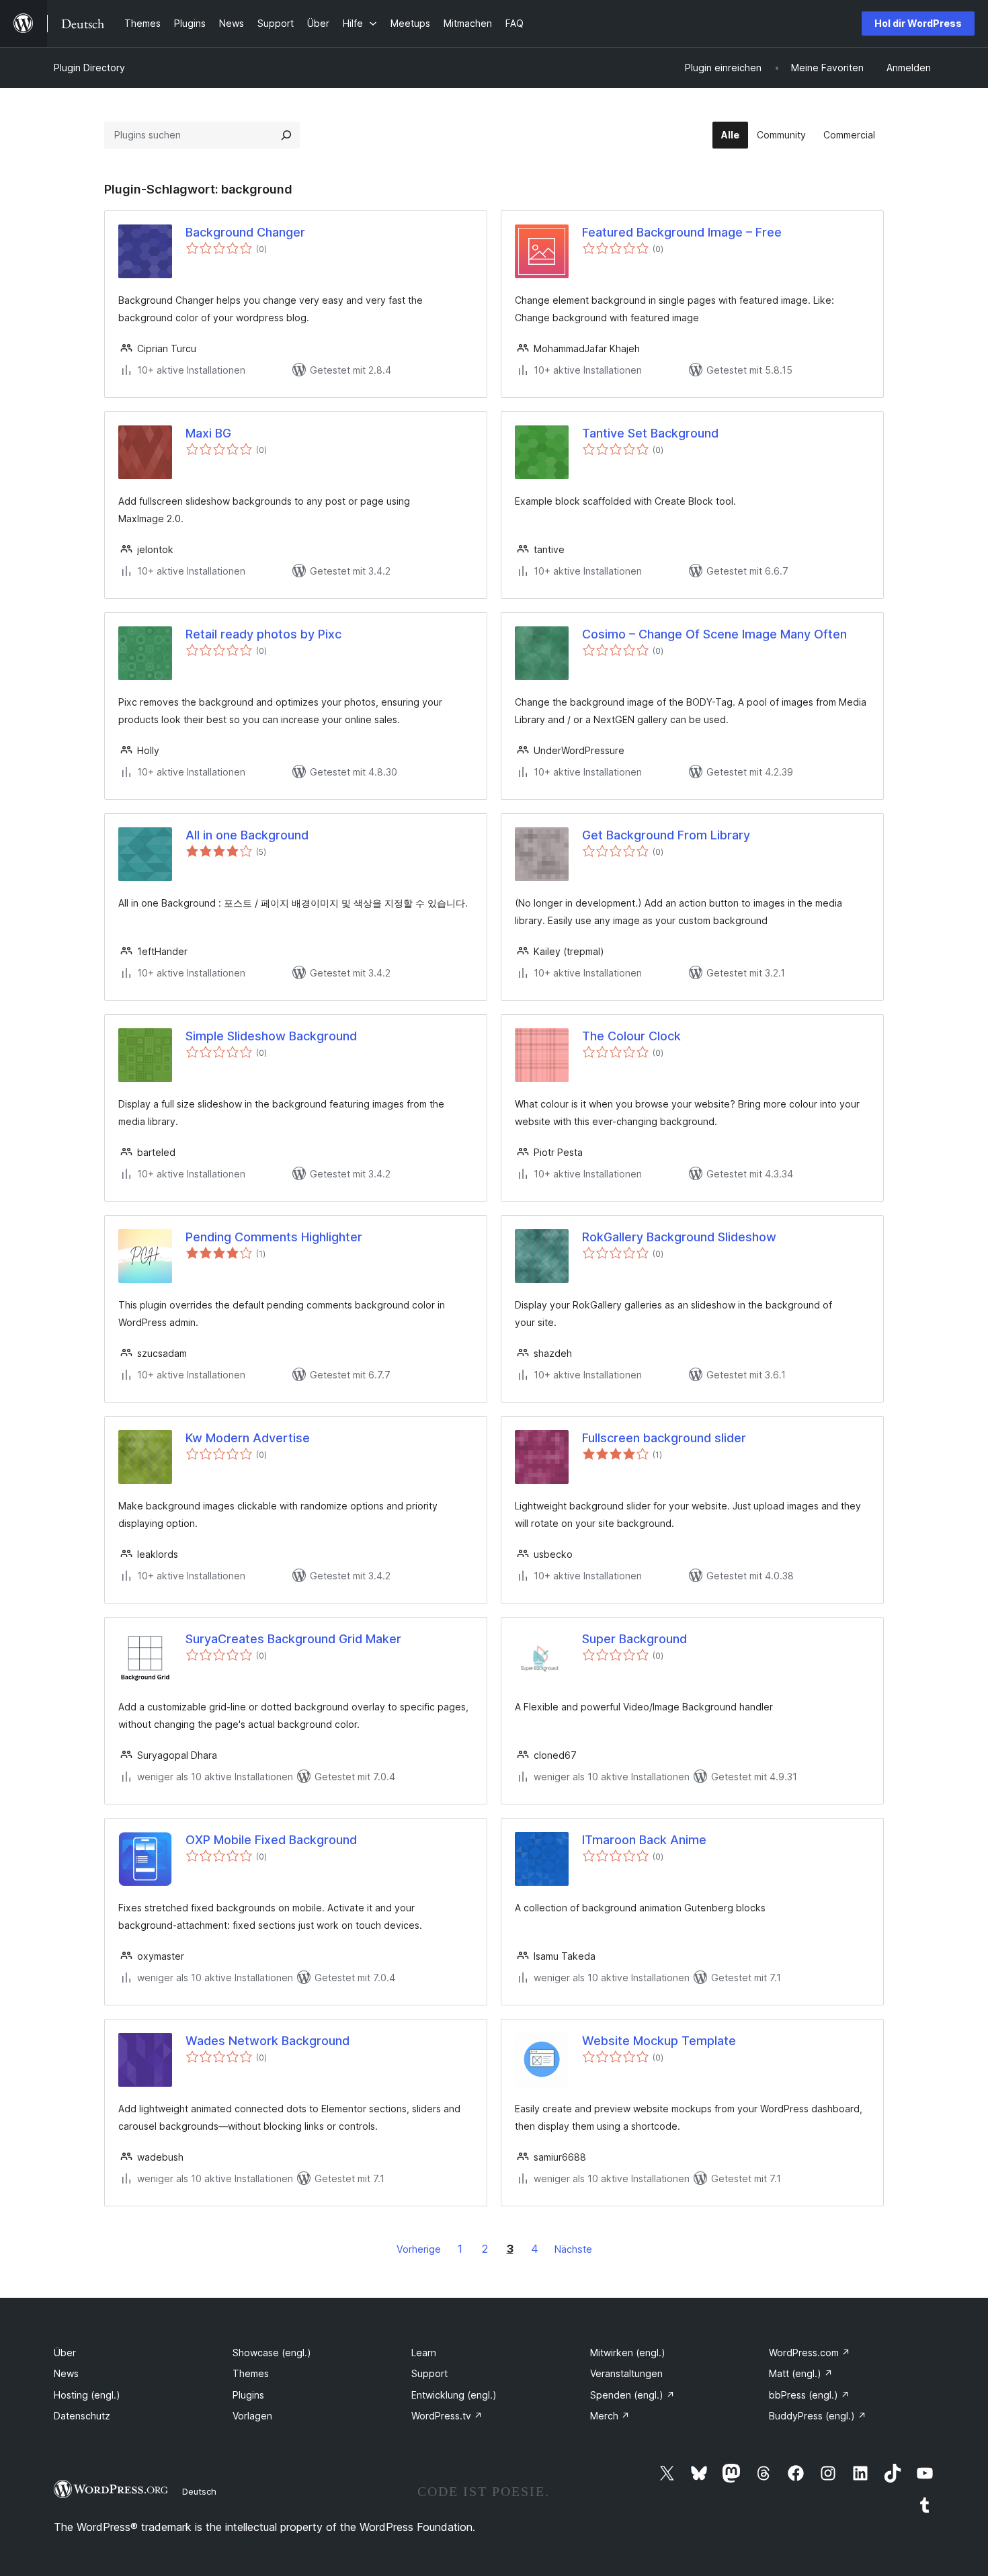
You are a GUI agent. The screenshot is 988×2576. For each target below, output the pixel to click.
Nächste (573, 2249)
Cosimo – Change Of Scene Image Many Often (714, 634)
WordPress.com (810, 2353)
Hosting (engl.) (87, 2395)
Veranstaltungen (626, 2373)
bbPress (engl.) (809, 2395)
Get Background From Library (666, 835)
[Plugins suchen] (286, 135)
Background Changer (245, 232)
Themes (251, 2373)
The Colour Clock (631, 1036)
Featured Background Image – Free (682, 232)
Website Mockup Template (659, 2041)
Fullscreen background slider (664, 1438)
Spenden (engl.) (632, 2395)
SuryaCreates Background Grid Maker (293, 1639)
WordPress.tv (447, 2416)
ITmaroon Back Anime (644, 1840)
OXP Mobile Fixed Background (271, 1840)
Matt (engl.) (801, 2373)
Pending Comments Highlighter (274, 1237)
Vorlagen (252, 2416)
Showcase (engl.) (272, 2353)
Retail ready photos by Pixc (263, 634)
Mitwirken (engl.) (628, 2353)
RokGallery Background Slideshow (679, 1237)
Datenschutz (82, 2416)
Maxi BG (208, 433)
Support (429, 2373)
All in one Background (247, 835)
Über (65, 2353)
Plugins (248, 2395)
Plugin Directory (89, 68)
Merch (610, 2416)
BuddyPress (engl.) (818, 2416)
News (66, 2373)
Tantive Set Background (650, 433)
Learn (424, 2353)
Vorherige (419, 2249)
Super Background (634, 1639)
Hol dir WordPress (918, 23)
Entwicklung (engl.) (454, 2395)
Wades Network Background (267, 2041)
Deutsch (199, 2491)
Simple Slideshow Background (271, 1036)
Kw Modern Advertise (248, 1438)
